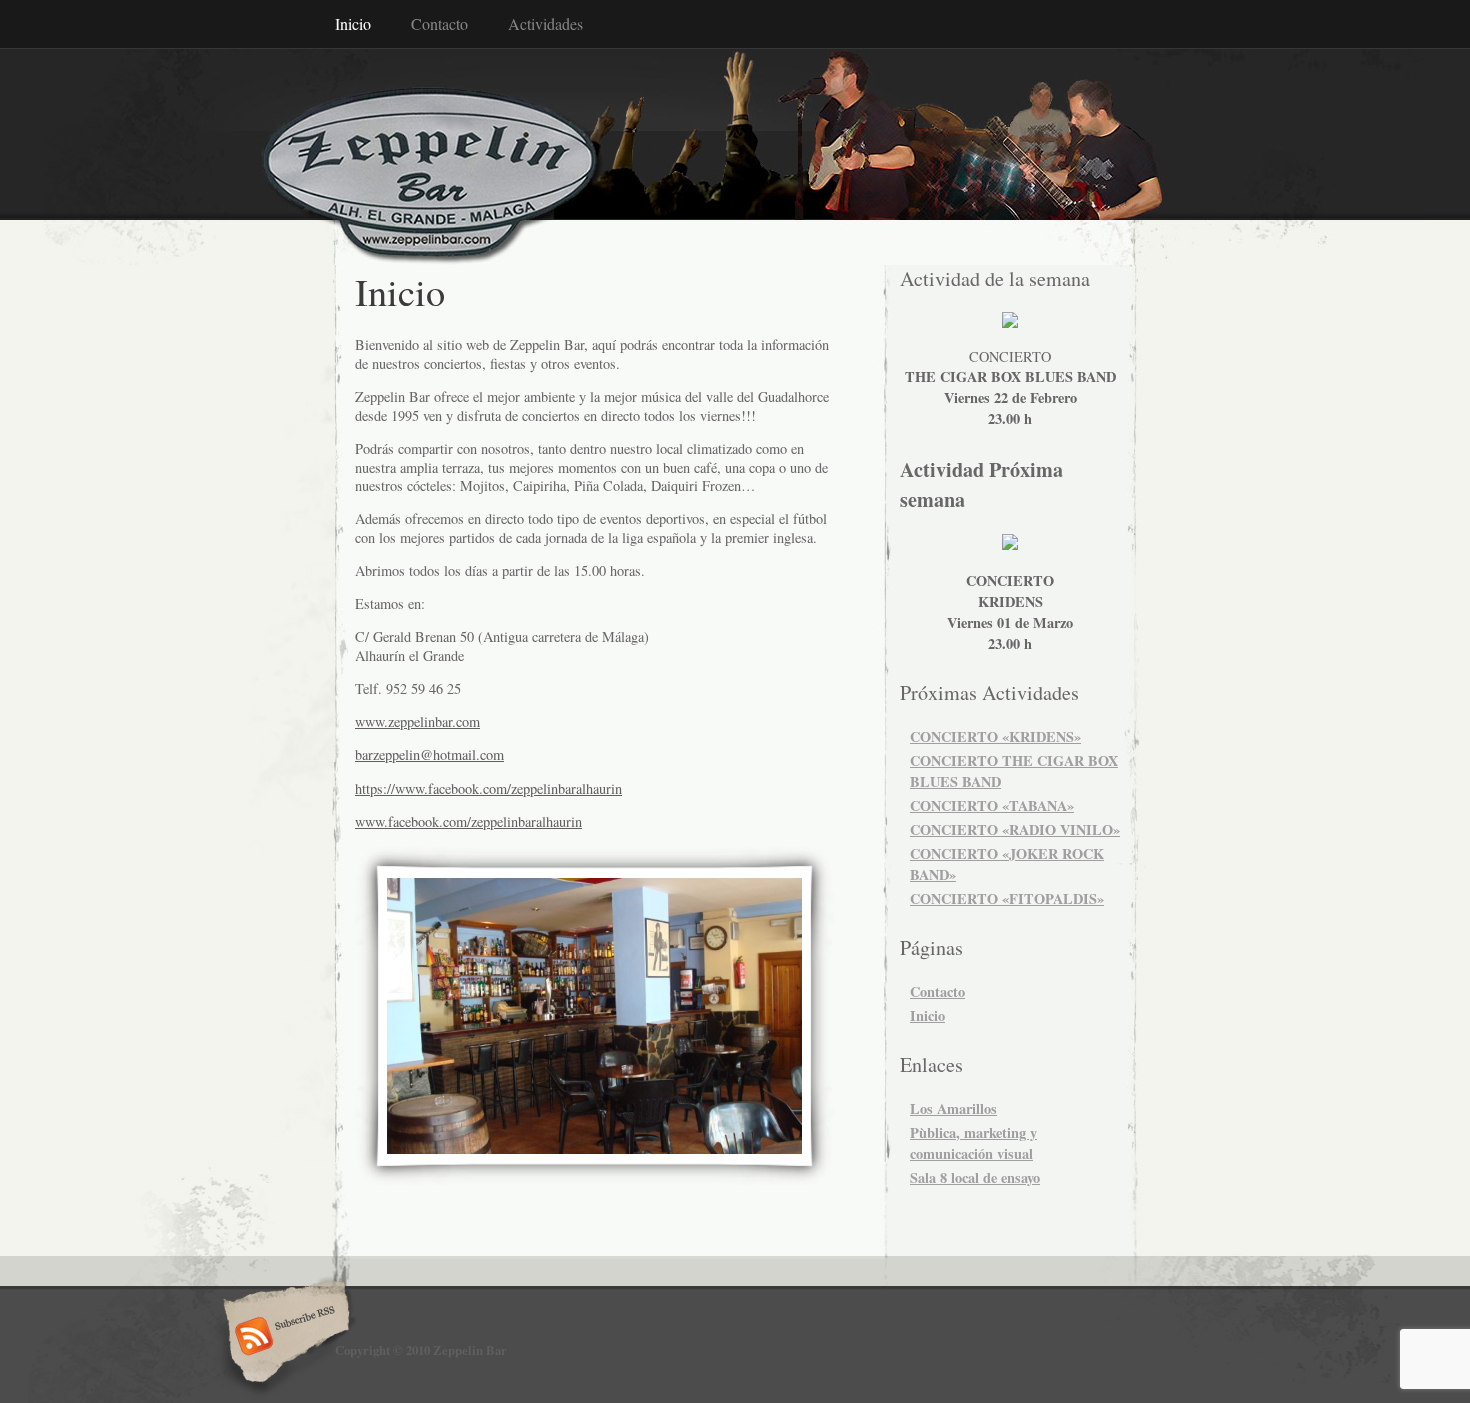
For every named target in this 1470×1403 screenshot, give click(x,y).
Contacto (439, 23)
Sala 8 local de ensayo (975, 1177)
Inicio (353, 23)
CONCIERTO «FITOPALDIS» (1007, 898)
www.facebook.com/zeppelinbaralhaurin (468, 821)
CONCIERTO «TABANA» (992, 805)
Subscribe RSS (283, 1338)
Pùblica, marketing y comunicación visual (973, 1143)
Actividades (545, 23)
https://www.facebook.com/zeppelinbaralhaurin (488, 788)
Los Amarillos (953, 1108)
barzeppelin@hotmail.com (429, 754)
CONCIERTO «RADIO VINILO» (1015, 829)
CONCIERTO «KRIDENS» (995, 736)
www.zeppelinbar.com (417, 721)
